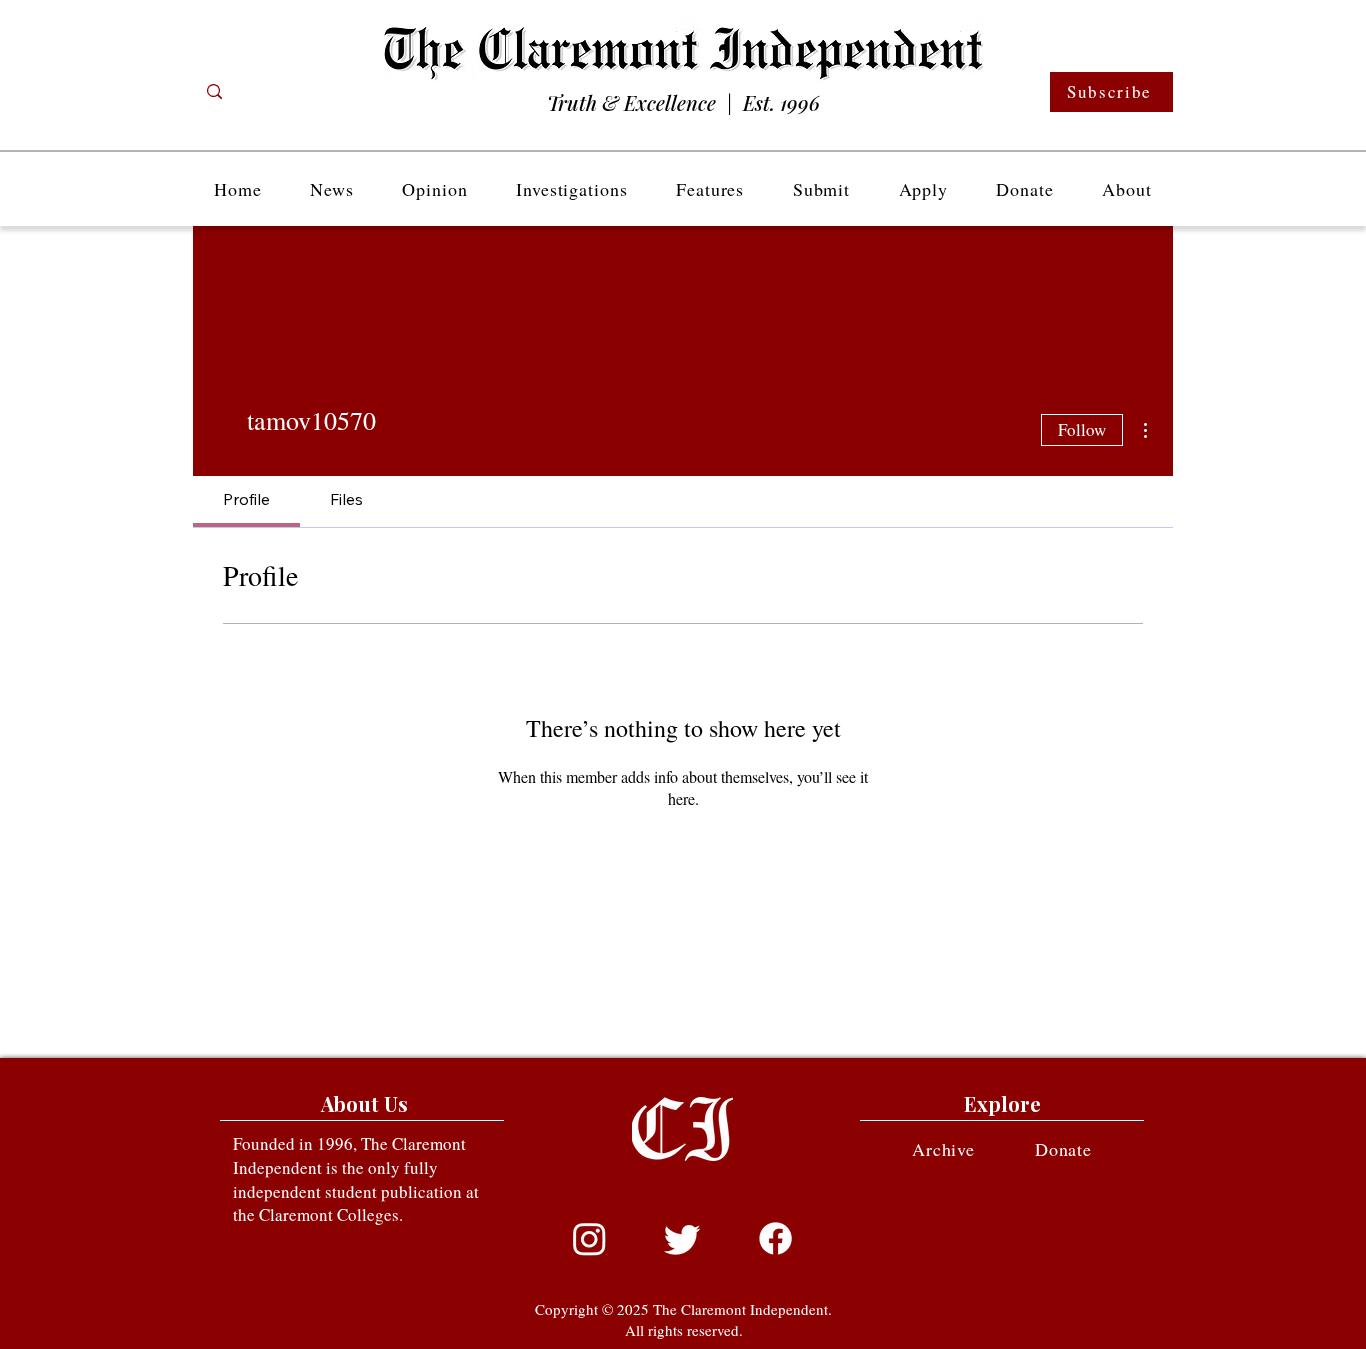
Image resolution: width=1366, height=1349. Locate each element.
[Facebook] (775, 1238)
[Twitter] (682, 1238)
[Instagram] (589, 1238)
